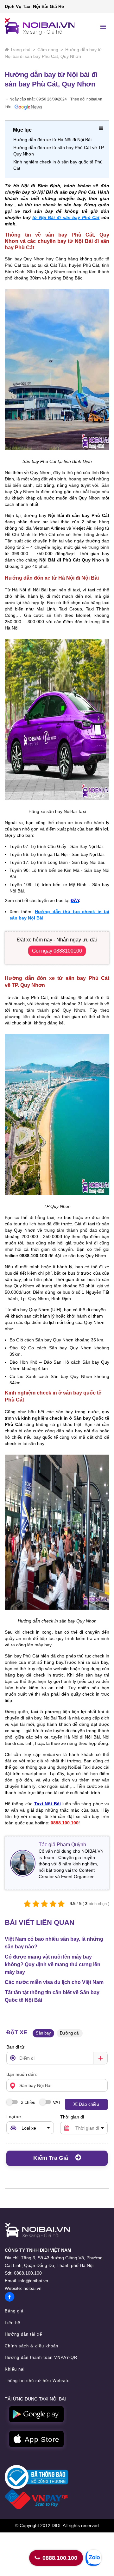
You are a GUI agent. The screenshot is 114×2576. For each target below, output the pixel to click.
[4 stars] (53, 1904)
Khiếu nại (15, 2369)
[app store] (36, 2439)
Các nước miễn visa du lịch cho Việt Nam (54, 1982)
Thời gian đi (72, 2117)
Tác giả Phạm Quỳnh (62, 1845)
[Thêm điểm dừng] (100, 2058)
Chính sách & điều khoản (32, 2346)
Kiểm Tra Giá (51, 2158)
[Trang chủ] (38, 2231)
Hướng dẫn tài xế (23, 2334)
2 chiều (28, 2102)
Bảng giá (14, 2311)
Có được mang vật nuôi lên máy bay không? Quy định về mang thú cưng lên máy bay (53, 1964)
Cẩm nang (48, 50)
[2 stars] (36, 1904)
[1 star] (27, 1904)
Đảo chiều (89, 2104)
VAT (57, 2102)
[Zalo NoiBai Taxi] (93, 2558)
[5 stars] (61, 1904)
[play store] (36, 2414)
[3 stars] (44, 1904)
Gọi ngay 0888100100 (57, 951)
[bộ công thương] (36, 2476)
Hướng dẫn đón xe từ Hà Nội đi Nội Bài (52, 140)
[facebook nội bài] (9, 2297)
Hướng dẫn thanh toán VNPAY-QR (41, 2357)
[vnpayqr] (36, 2499)
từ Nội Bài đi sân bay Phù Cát (66, 217)
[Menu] (103, 27)
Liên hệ (13, 2323)
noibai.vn (32, 2288)
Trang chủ (20, 50)
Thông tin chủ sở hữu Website (37, 2381)
